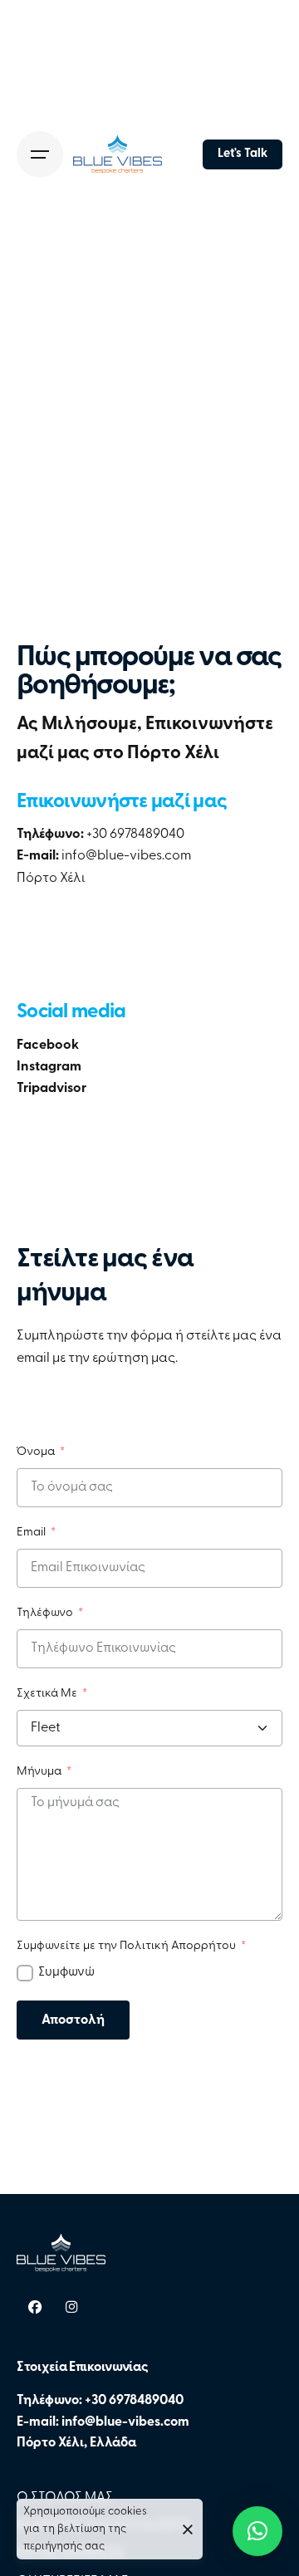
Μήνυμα (40, 1772)
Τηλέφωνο (46, 1613)
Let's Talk (243, 154)
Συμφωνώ (66, 1972)
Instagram (49, 1067)
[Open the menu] (40, 154)
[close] (188, 2529)
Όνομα (37, 1452)
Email (32, 1533)
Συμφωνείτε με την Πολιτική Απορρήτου (127, 1946)
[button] (257, 2531)
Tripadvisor (51, 1089)
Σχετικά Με (48, 1694)
